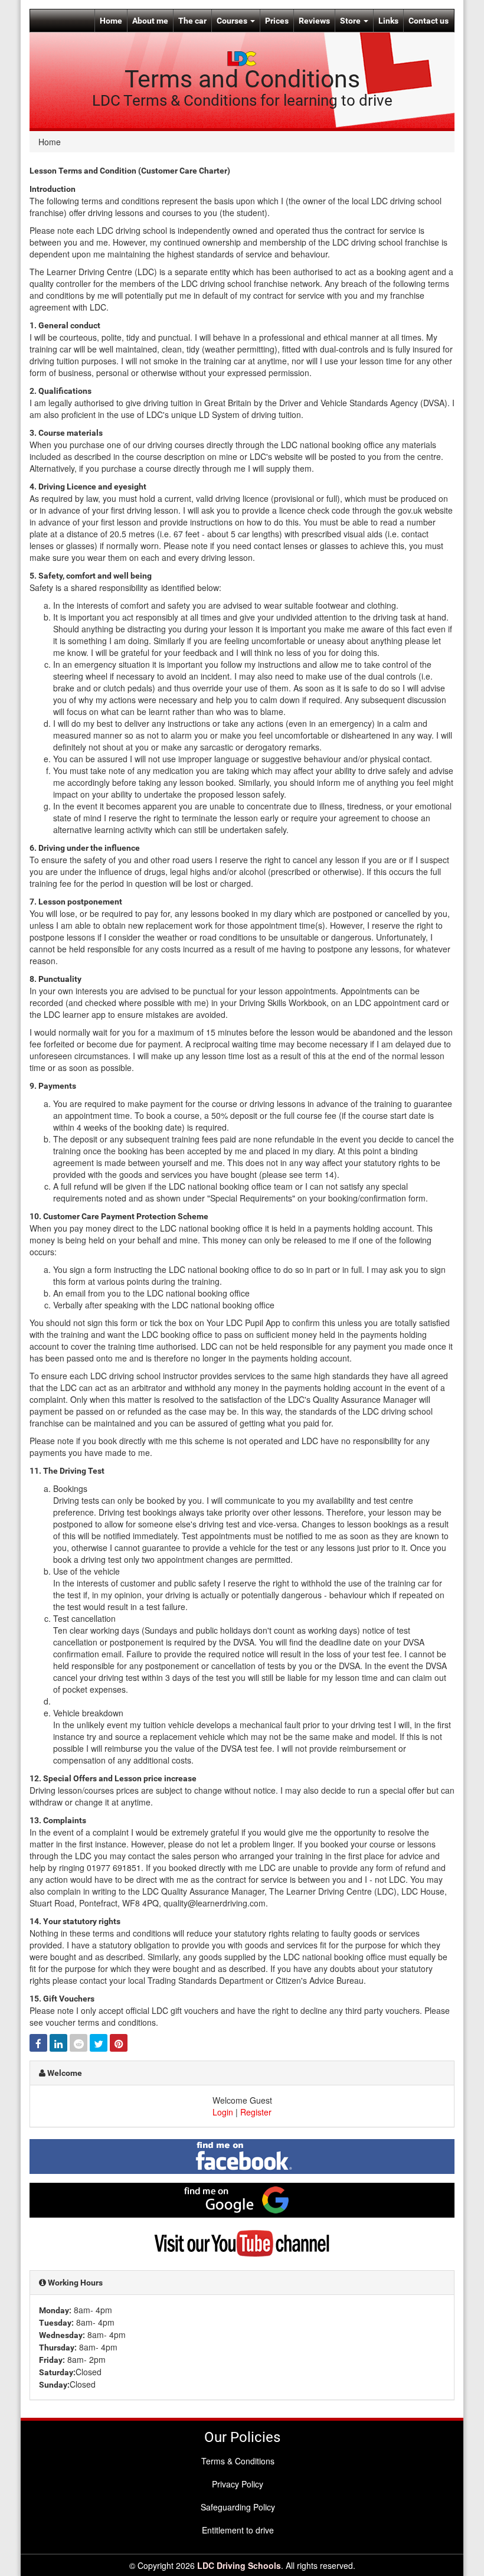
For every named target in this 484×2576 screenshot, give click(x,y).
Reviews (314, 21)
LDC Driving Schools (239, 2565)
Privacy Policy (238, 2484)
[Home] (242, 57)
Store (351, 21)
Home (111, 21)
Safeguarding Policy (238, 2507)
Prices (277, 21)
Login (223, 2112)
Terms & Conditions (238, 2461)
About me (150, 21)
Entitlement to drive (238, 2530)
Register (256, 2112)
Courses (233, 21)
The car (192, 21)
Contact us (429, 21)
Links (388, 21)
